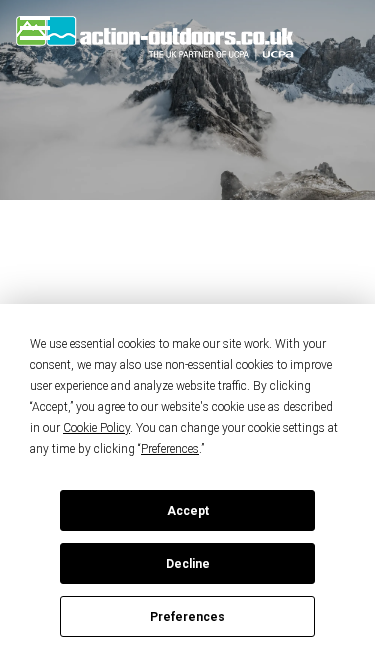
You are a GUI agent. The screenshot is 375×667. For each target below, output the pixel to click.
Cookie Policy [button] (96, 428)
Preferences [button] (170, 449)
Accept (188, 511)
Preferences (187, 617)
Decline (188, 564)
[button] (62, 28)
